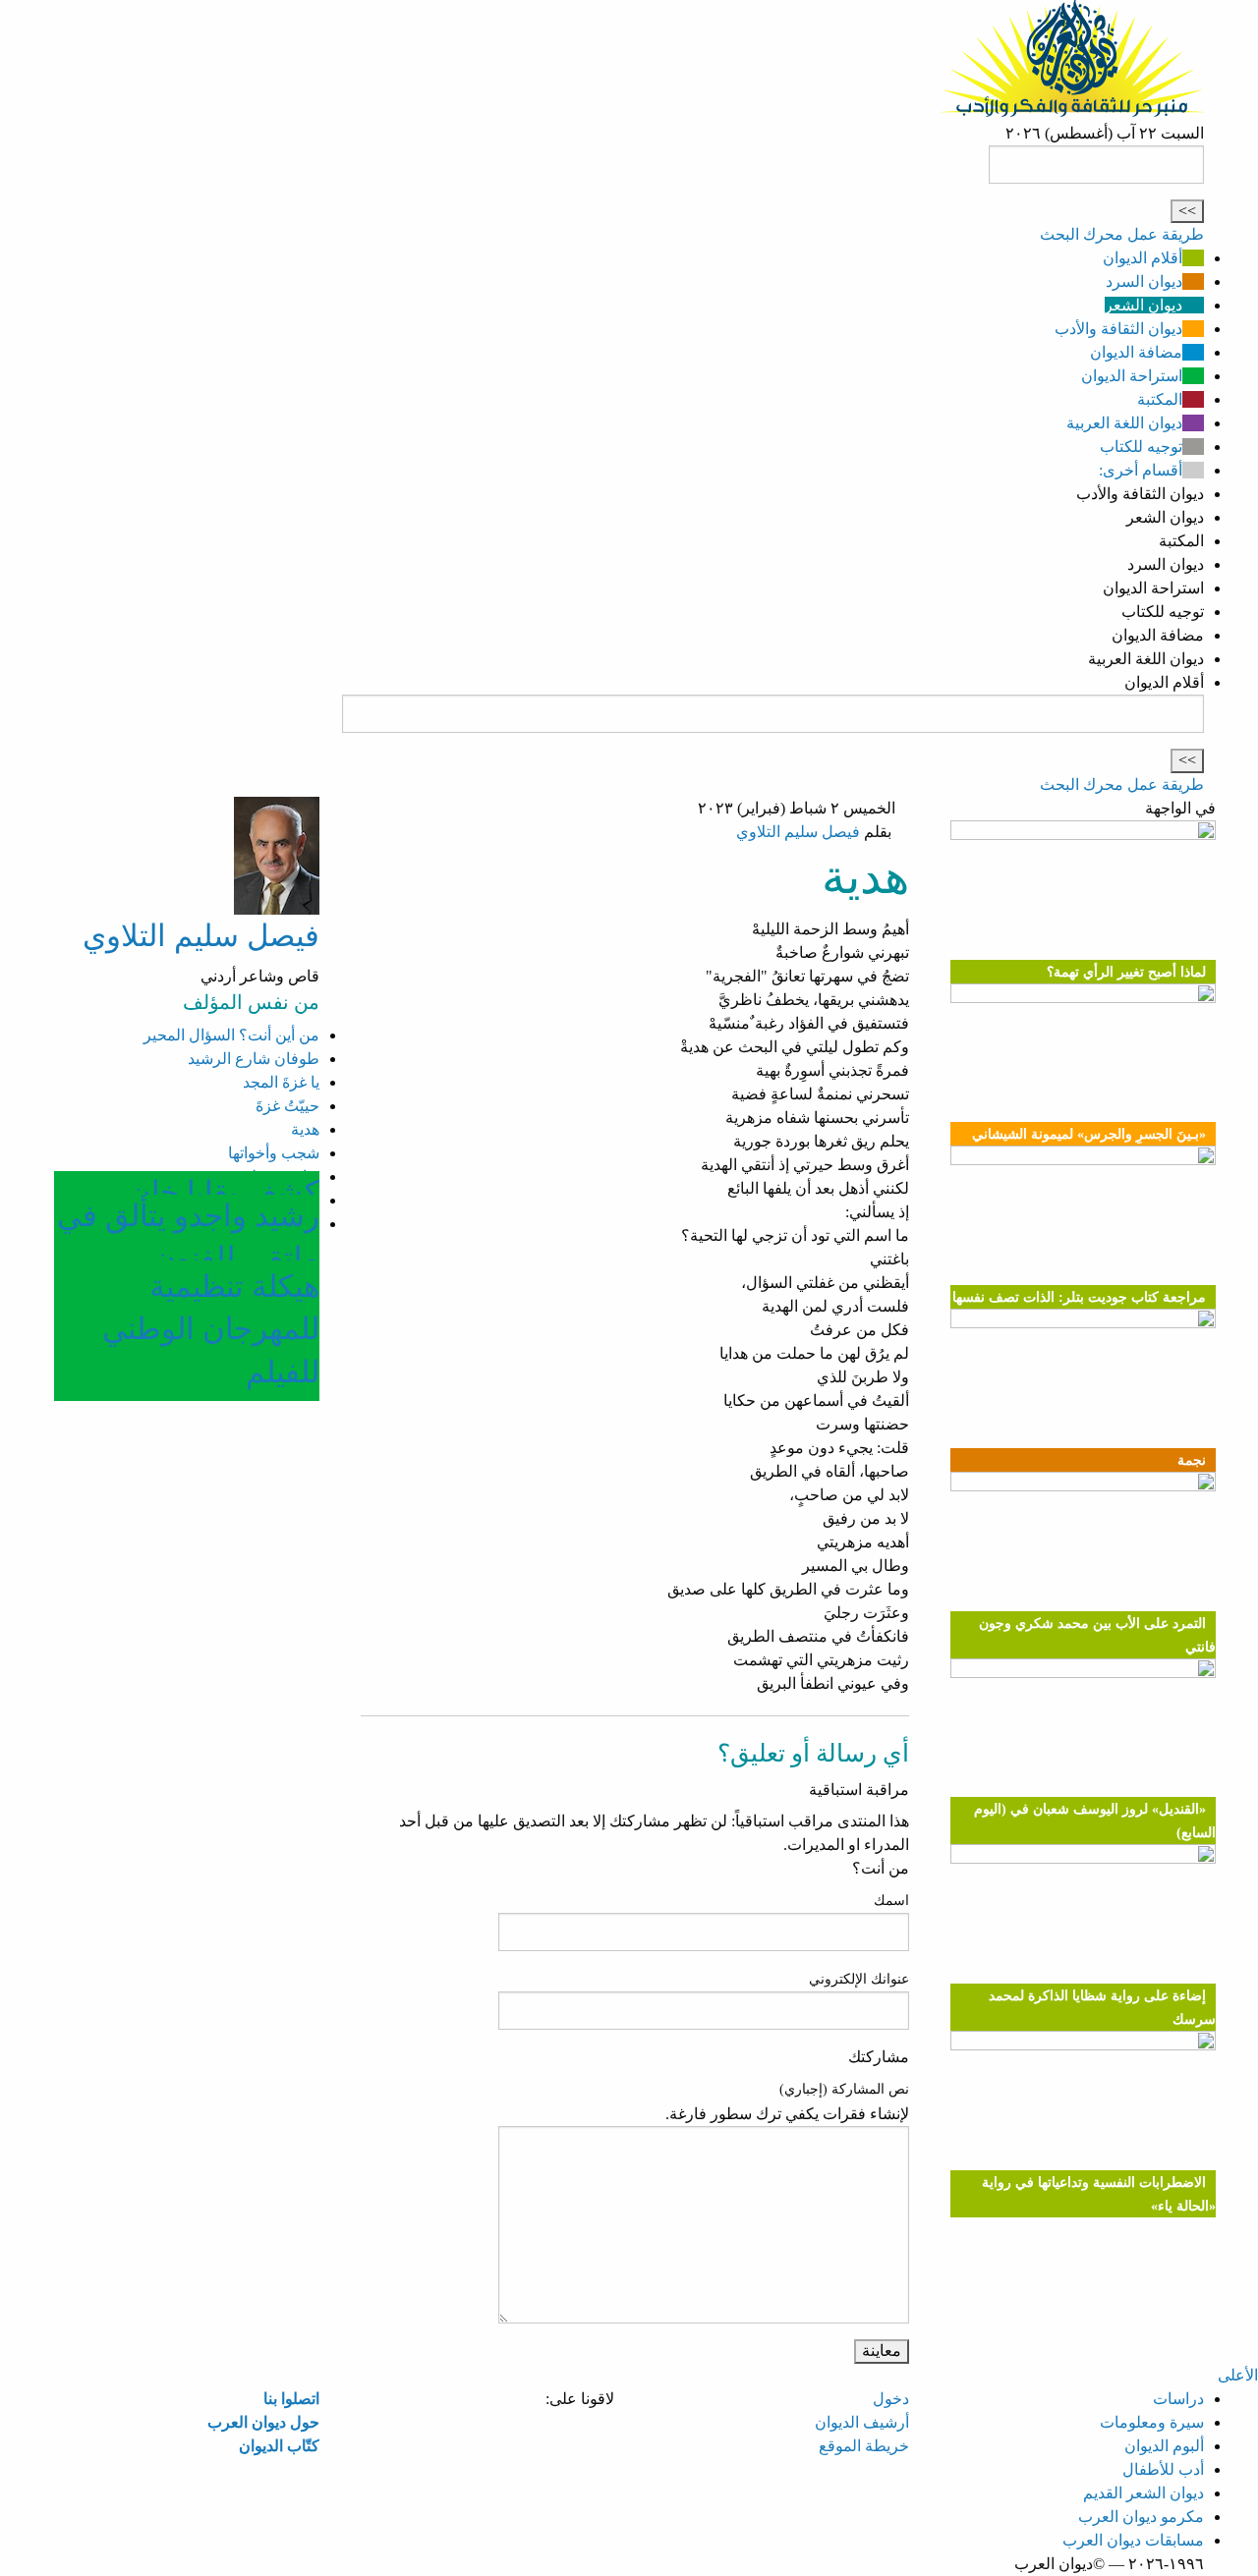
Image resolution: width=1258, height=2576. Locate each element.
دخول (891, 2399)
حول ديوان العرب (263, 2422)
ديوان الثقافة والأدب (1118, 329)
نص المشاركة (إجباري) (844, 2089)
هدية (305, 1129)
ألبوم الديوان (1164, 2446)
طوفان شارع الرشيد (254, 1059)
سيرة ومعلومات (1152, 2422)
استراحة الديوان (1132, 376)
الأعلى (1238, 2375)
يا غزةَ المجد (281, 1082)
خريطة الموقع (864, 2446)
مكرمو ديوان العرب (1141, 2517)
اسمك (891, 1901)
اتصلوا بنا (291, 2399)
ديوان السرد (1144, 281)
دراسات (1178, 2399)
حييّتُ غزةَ (287, 1106)
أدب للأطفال (1163, 2469)
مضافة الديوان (1136, 352)
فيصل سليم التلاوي (798, 832)
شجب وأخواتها (274, 1153)
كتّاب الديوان (279, 2446)
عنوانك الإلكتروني (859, 1979)
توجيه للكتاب (1141, 447)
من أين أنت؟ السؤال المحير (231, 1035)
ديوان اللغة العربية (1124, 423)
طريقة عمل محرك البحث (1122, 234)
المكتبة (1160, 399)
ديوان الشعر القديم (1144, 2493)
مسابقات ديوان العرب (1133, 2540)
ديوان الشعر (1144, 305)
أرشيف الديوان (862, 2422)
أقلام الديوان (1143, 258)
